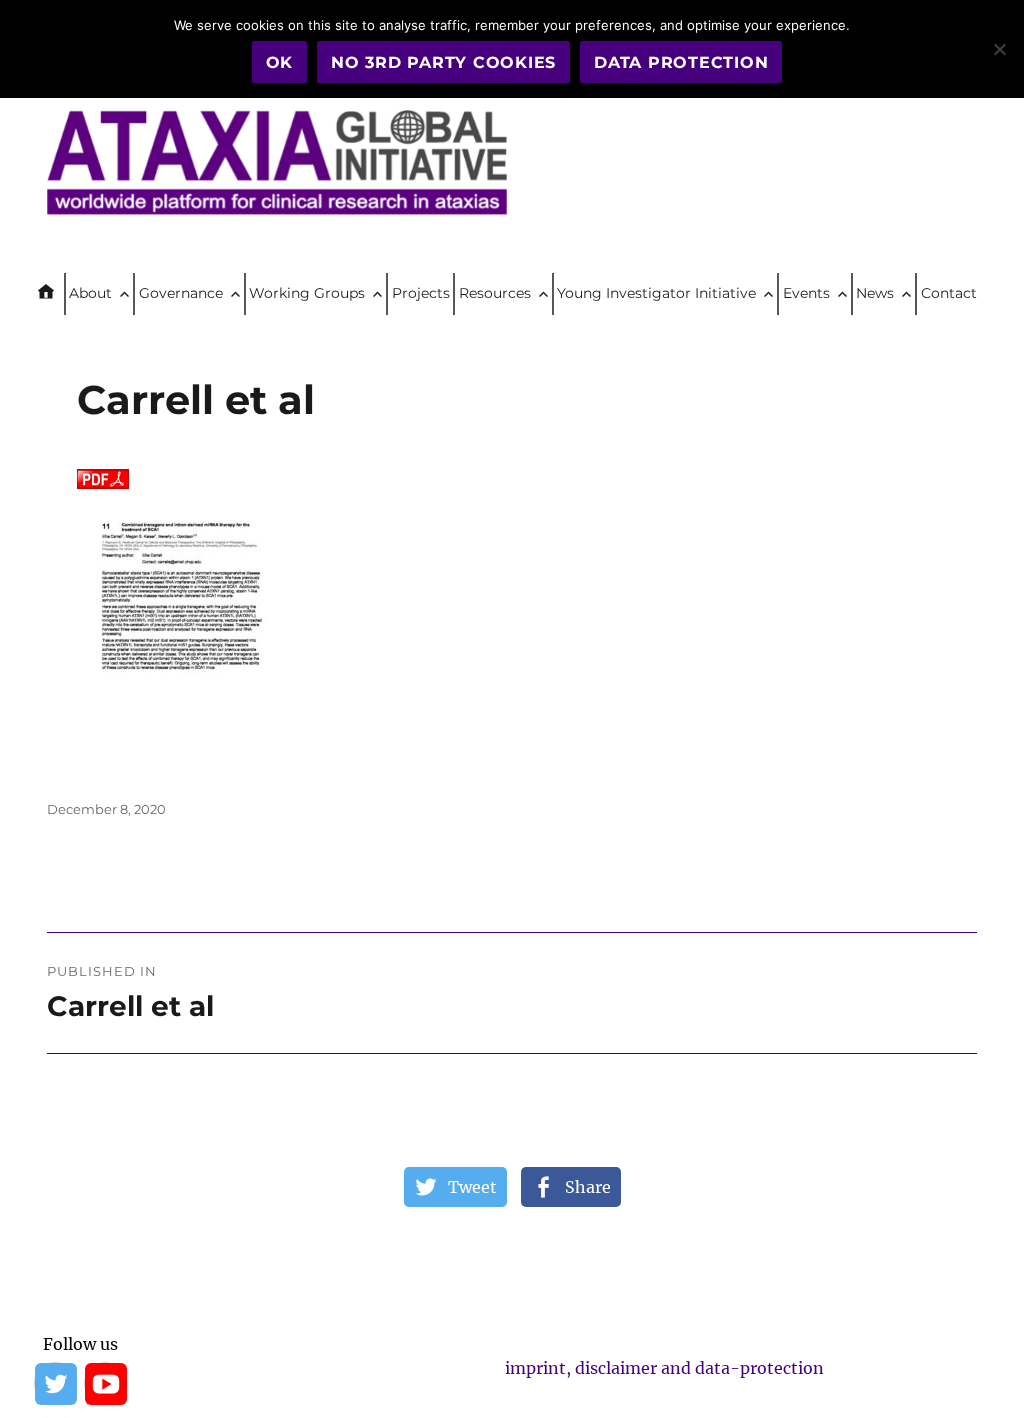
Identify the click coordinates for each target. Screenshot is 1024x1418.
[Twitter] (55, 1383)
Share (588, 1187)
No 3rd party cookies (443, 62)
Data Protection (681, 62)
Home (54, 294)
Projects (421, 293)
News (875, 293)
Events (806, 293)
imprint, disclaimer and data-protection (664, 1368)
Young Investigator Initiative (656, 293)
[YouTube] (105, 1383)
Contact (949, 293)
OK (280, 62)
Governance (181, 293)
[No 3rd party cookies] (999, 49)
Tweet (472, 1187)
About (90, 293)
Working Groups (307, 293)
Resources (495, 293)
